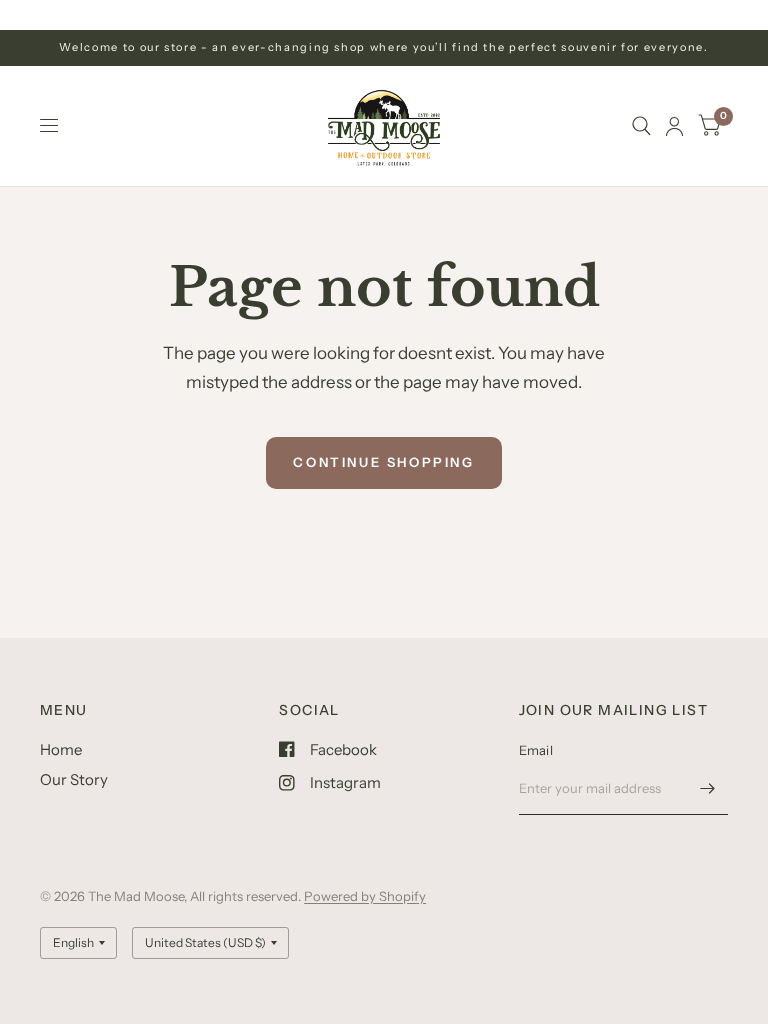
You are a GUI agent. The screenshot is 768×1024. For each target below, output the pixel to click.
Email (536, 750)
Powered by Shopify (365, 896)
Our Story (74, 779)
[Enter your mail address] (708, 789)
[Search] (641, 126)
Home (61, 749)
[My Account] (674, 126)
